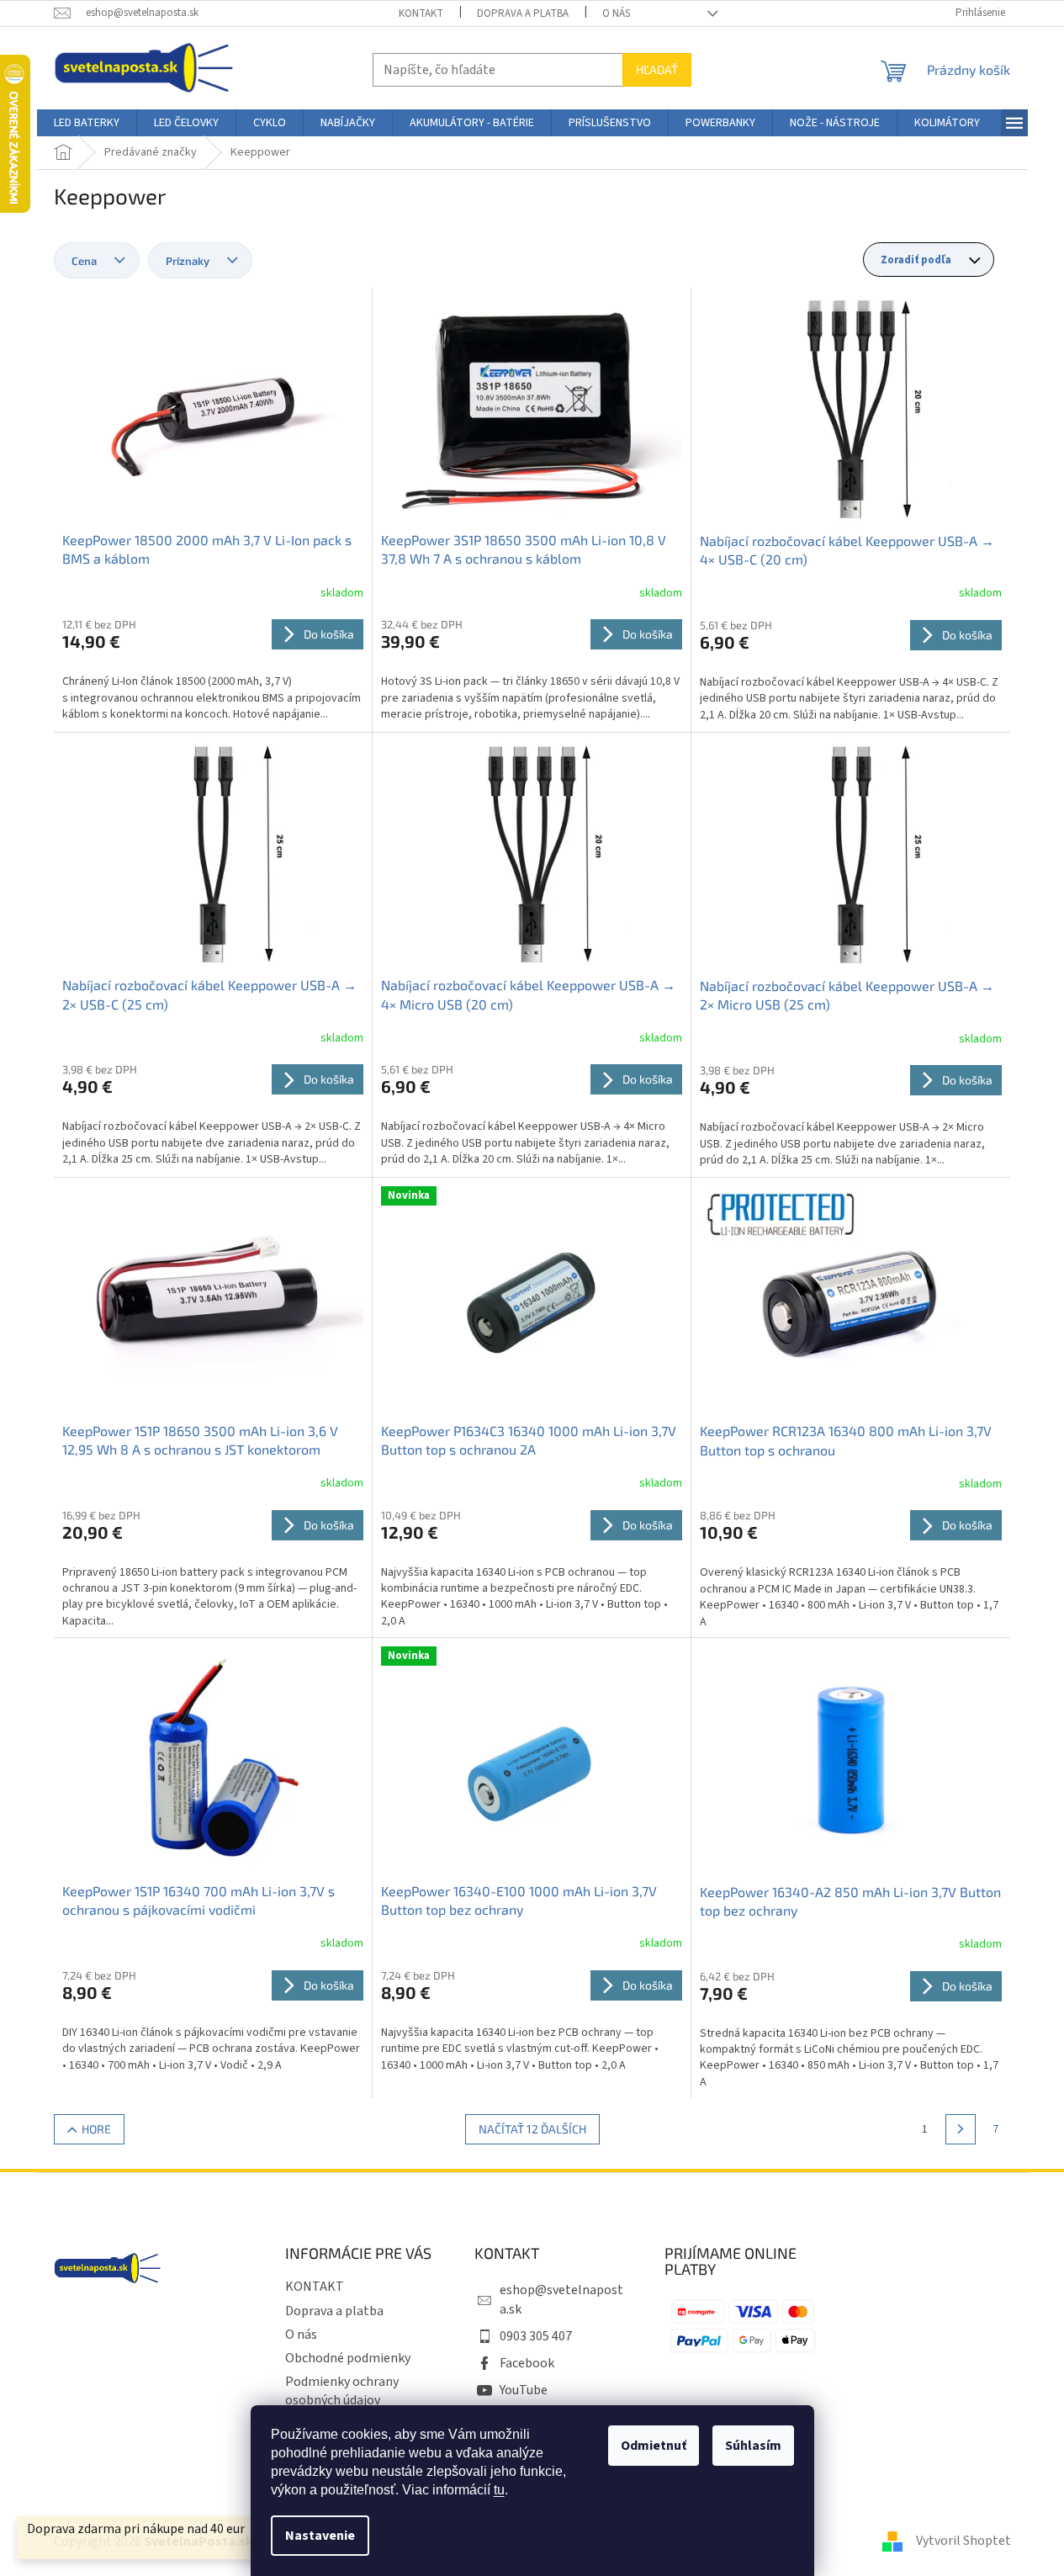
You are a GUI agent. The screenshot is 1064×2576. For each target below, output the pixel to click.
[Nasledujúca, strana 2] (961, 2129)
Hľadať (657, 69)
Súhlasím (753, 2446)
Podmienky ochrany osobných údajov (342, 2391)
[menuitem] (87, 123)
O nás (616, 13)
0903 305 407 (536, 2336)
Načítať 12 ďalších (532, 2129)
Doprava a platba (523, 13)
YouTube (524, 2390)
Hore (96, 2129)
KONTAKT (421, 13)
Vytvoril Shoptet (963, 2541)
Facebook (527, 2363)
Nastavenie (320, 2536)
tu (499, 2490)
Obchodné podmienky (348, 2358)
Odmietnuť (654, 2446)
